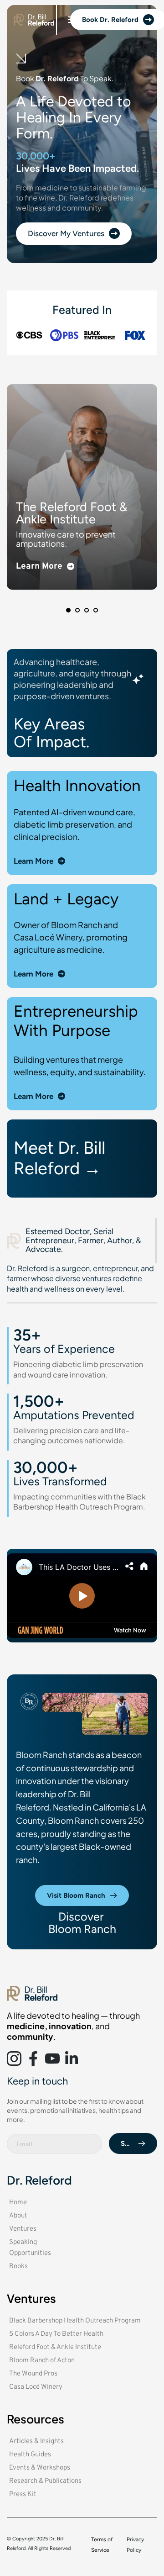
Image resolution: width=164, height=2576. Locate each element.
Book (26, 78)
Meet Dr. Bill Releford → (61, 1158)
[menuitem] (32, 2203)
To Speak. (96, 78)
